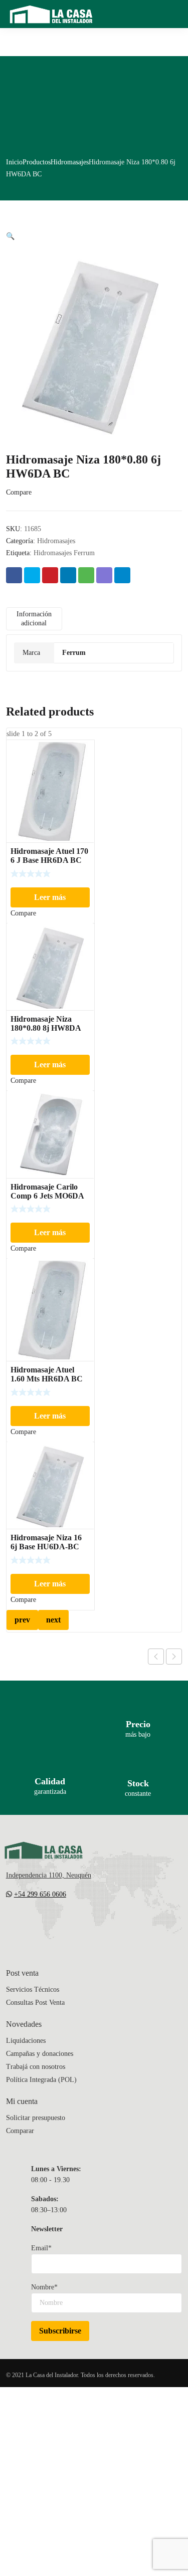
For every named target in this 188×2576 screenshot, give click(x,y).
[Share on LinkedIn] (68, 575)
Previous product (156, 1657)
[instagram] (50, 1924)
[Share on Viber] (104, 575)
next (53, 1620)
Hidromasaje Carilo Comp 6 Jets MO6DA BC (47, 1196)
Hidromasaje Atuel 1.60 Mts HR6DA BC (47, 1374)
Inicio (14, 162)
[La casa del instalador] (51, 14)
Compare (19, 492)
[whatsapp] (70, 1924)
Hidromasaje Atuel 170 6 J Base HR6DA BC (49, 856)
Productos (37, 162)
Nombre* (44, 2287)
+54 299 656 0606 (40, 1894)
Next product (174, 1657)
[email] (10, 1924)
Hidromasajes (70, 162)
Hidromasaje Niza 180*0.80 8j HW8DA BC (46, 1028)
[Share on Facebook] (14, 575)
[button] (10, 236)
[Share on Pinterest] (50, 575)
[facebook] (30, 1924)
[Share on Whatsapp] (86, 575)
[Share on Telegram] (122, 575)
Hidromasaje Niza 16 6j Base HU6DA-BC (46, 1542)
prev (22, 1620)
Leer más (50, 897)
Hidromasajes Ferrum (64, 553)
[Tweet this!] (32, 575)
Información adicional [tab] (34, 619)
